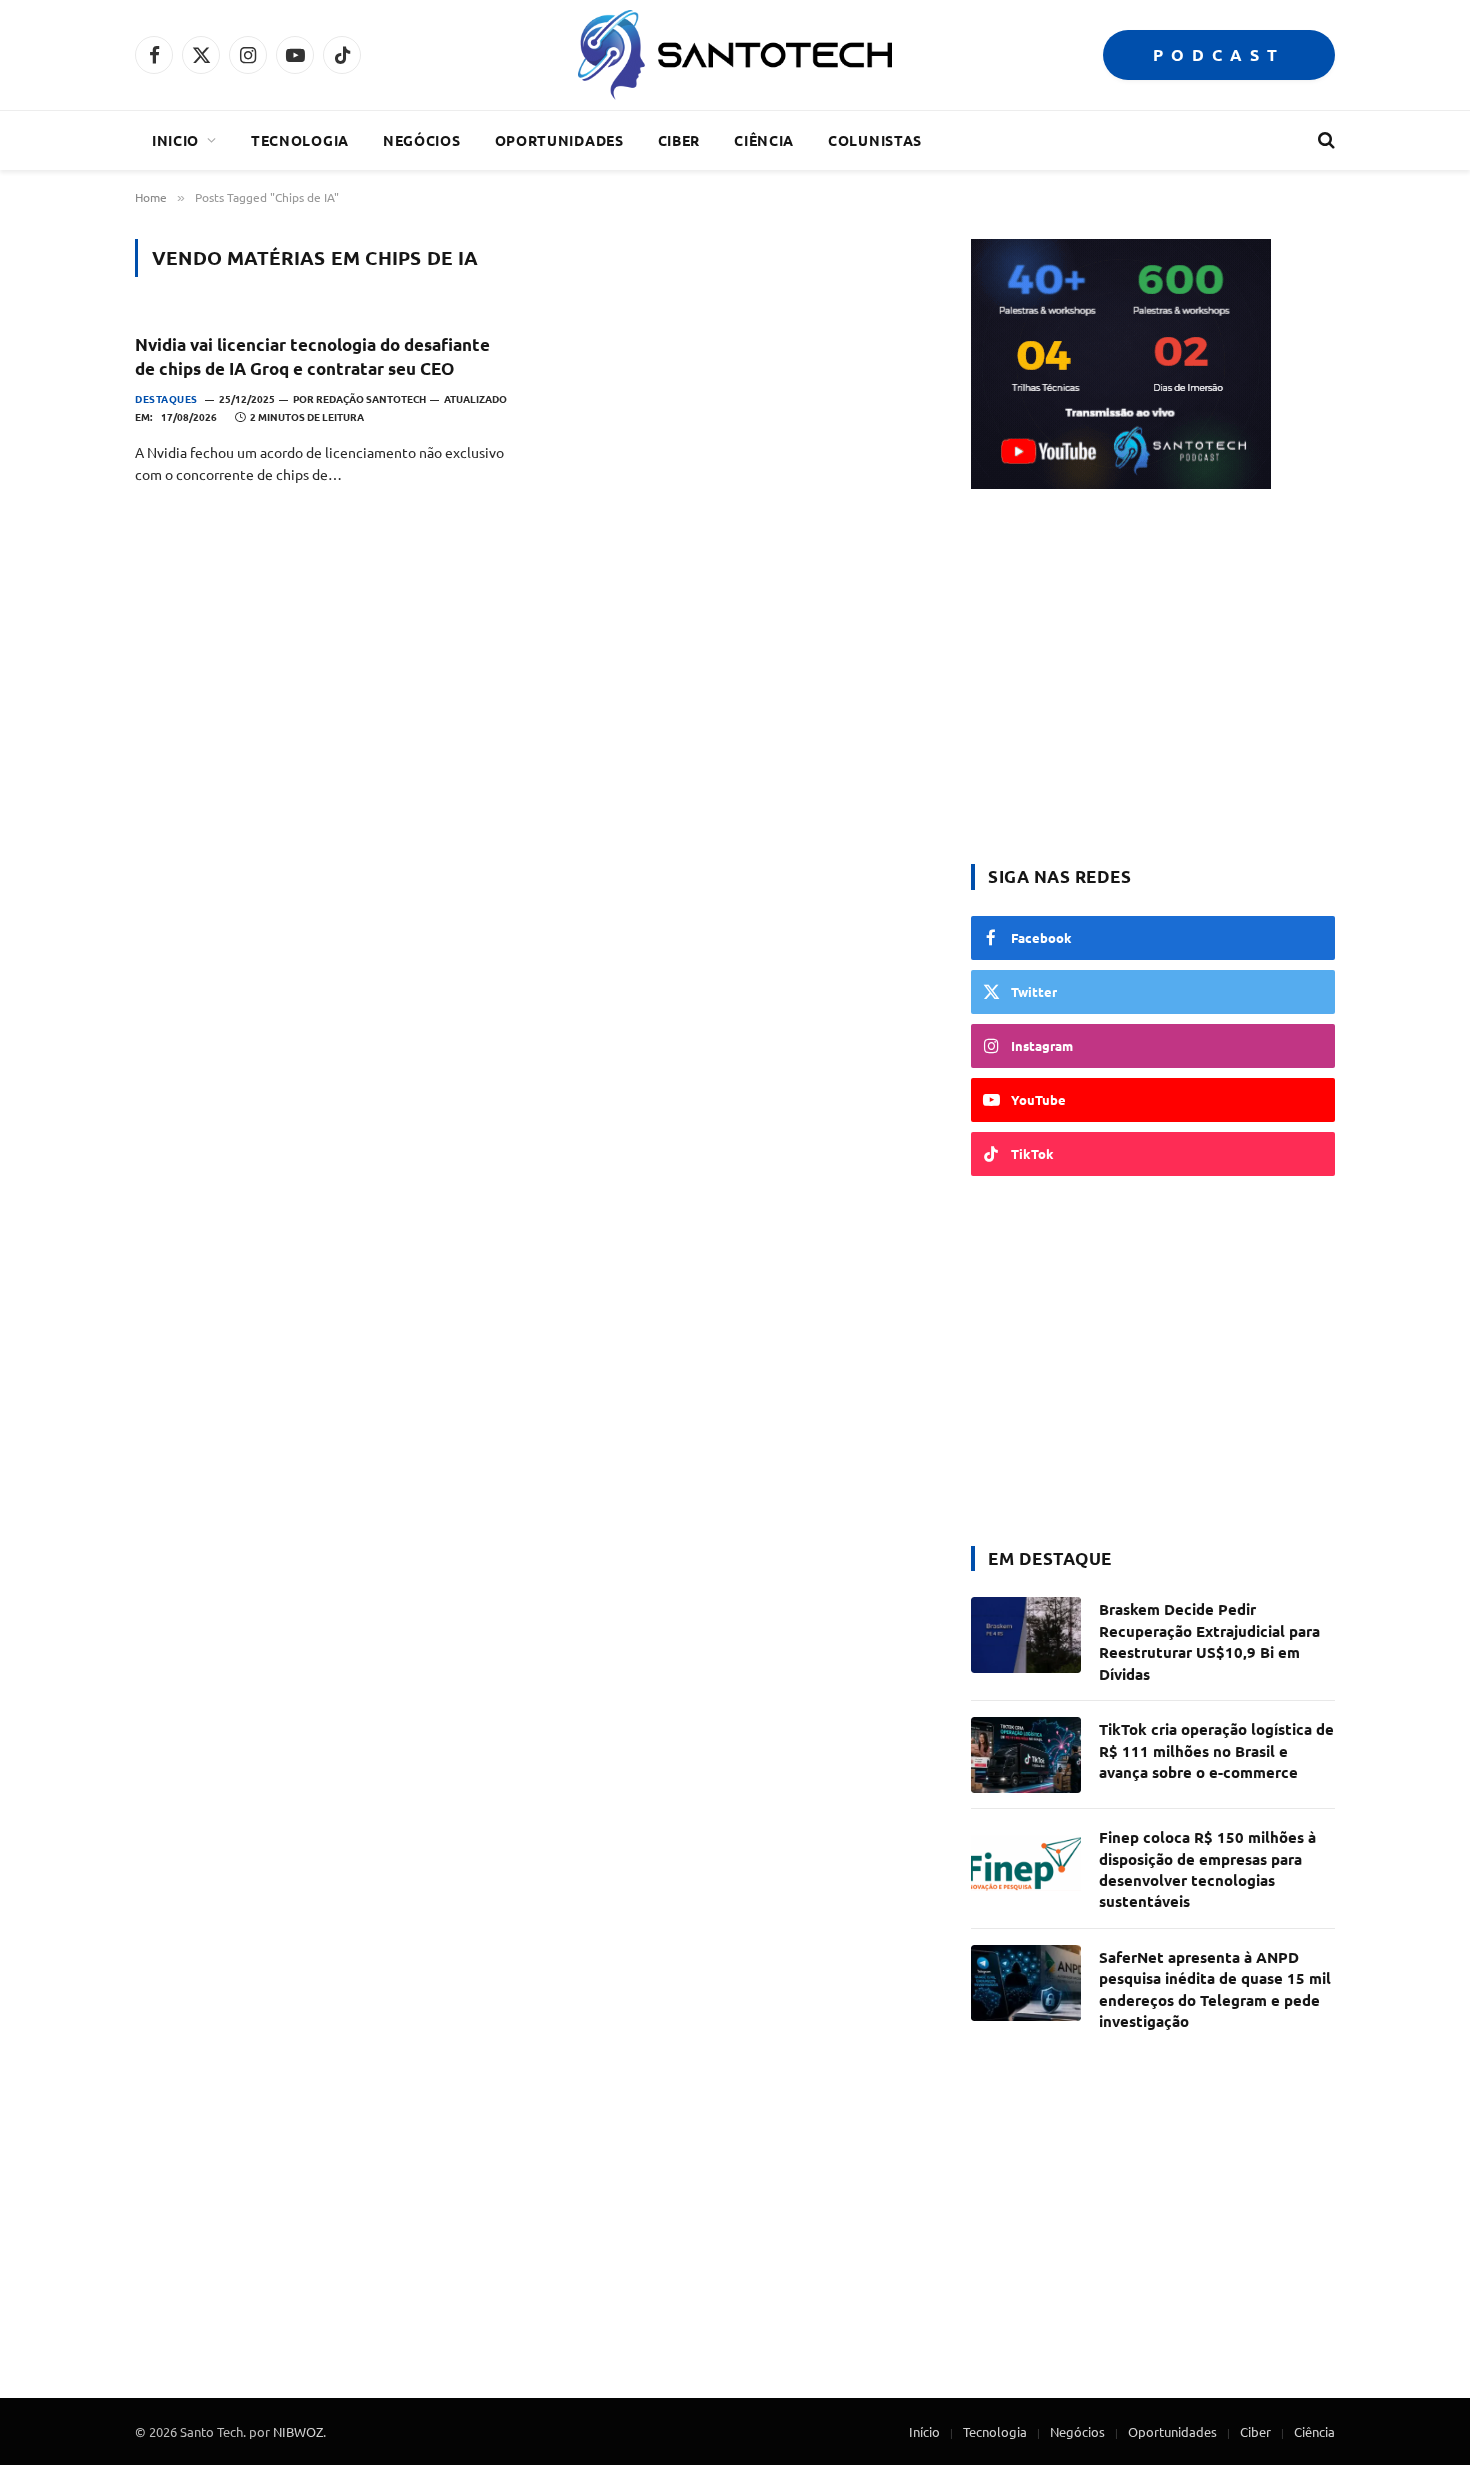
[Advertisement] (1153, 679)
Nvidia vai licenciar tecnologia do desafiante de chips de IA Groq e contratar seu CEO (312, 356)
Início (924, 2431)
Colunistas (875, 140)
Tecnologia (300, 140)
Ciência (764, 140)
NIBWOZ (298, 2431)
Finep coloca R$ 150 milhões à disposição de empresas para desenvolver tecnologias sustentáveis (1207, 1869)
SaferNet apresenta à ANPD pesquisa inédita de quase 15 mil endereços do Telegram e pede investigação (1215, 1989)
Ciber (679, 140)
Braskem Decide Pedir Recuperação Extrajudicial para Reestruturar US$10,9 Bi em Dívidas (1209, 1641)
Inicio (175, 140)
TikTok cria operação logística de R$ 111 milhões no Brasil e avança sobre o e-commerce (1216, 1750)
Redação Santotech (371, 398)
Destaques (166, 398)
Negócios (422, 140)
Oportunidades (559, 140)
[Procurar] (1324, 140)
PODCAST (1219, 54)
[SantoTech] (734, 55)
